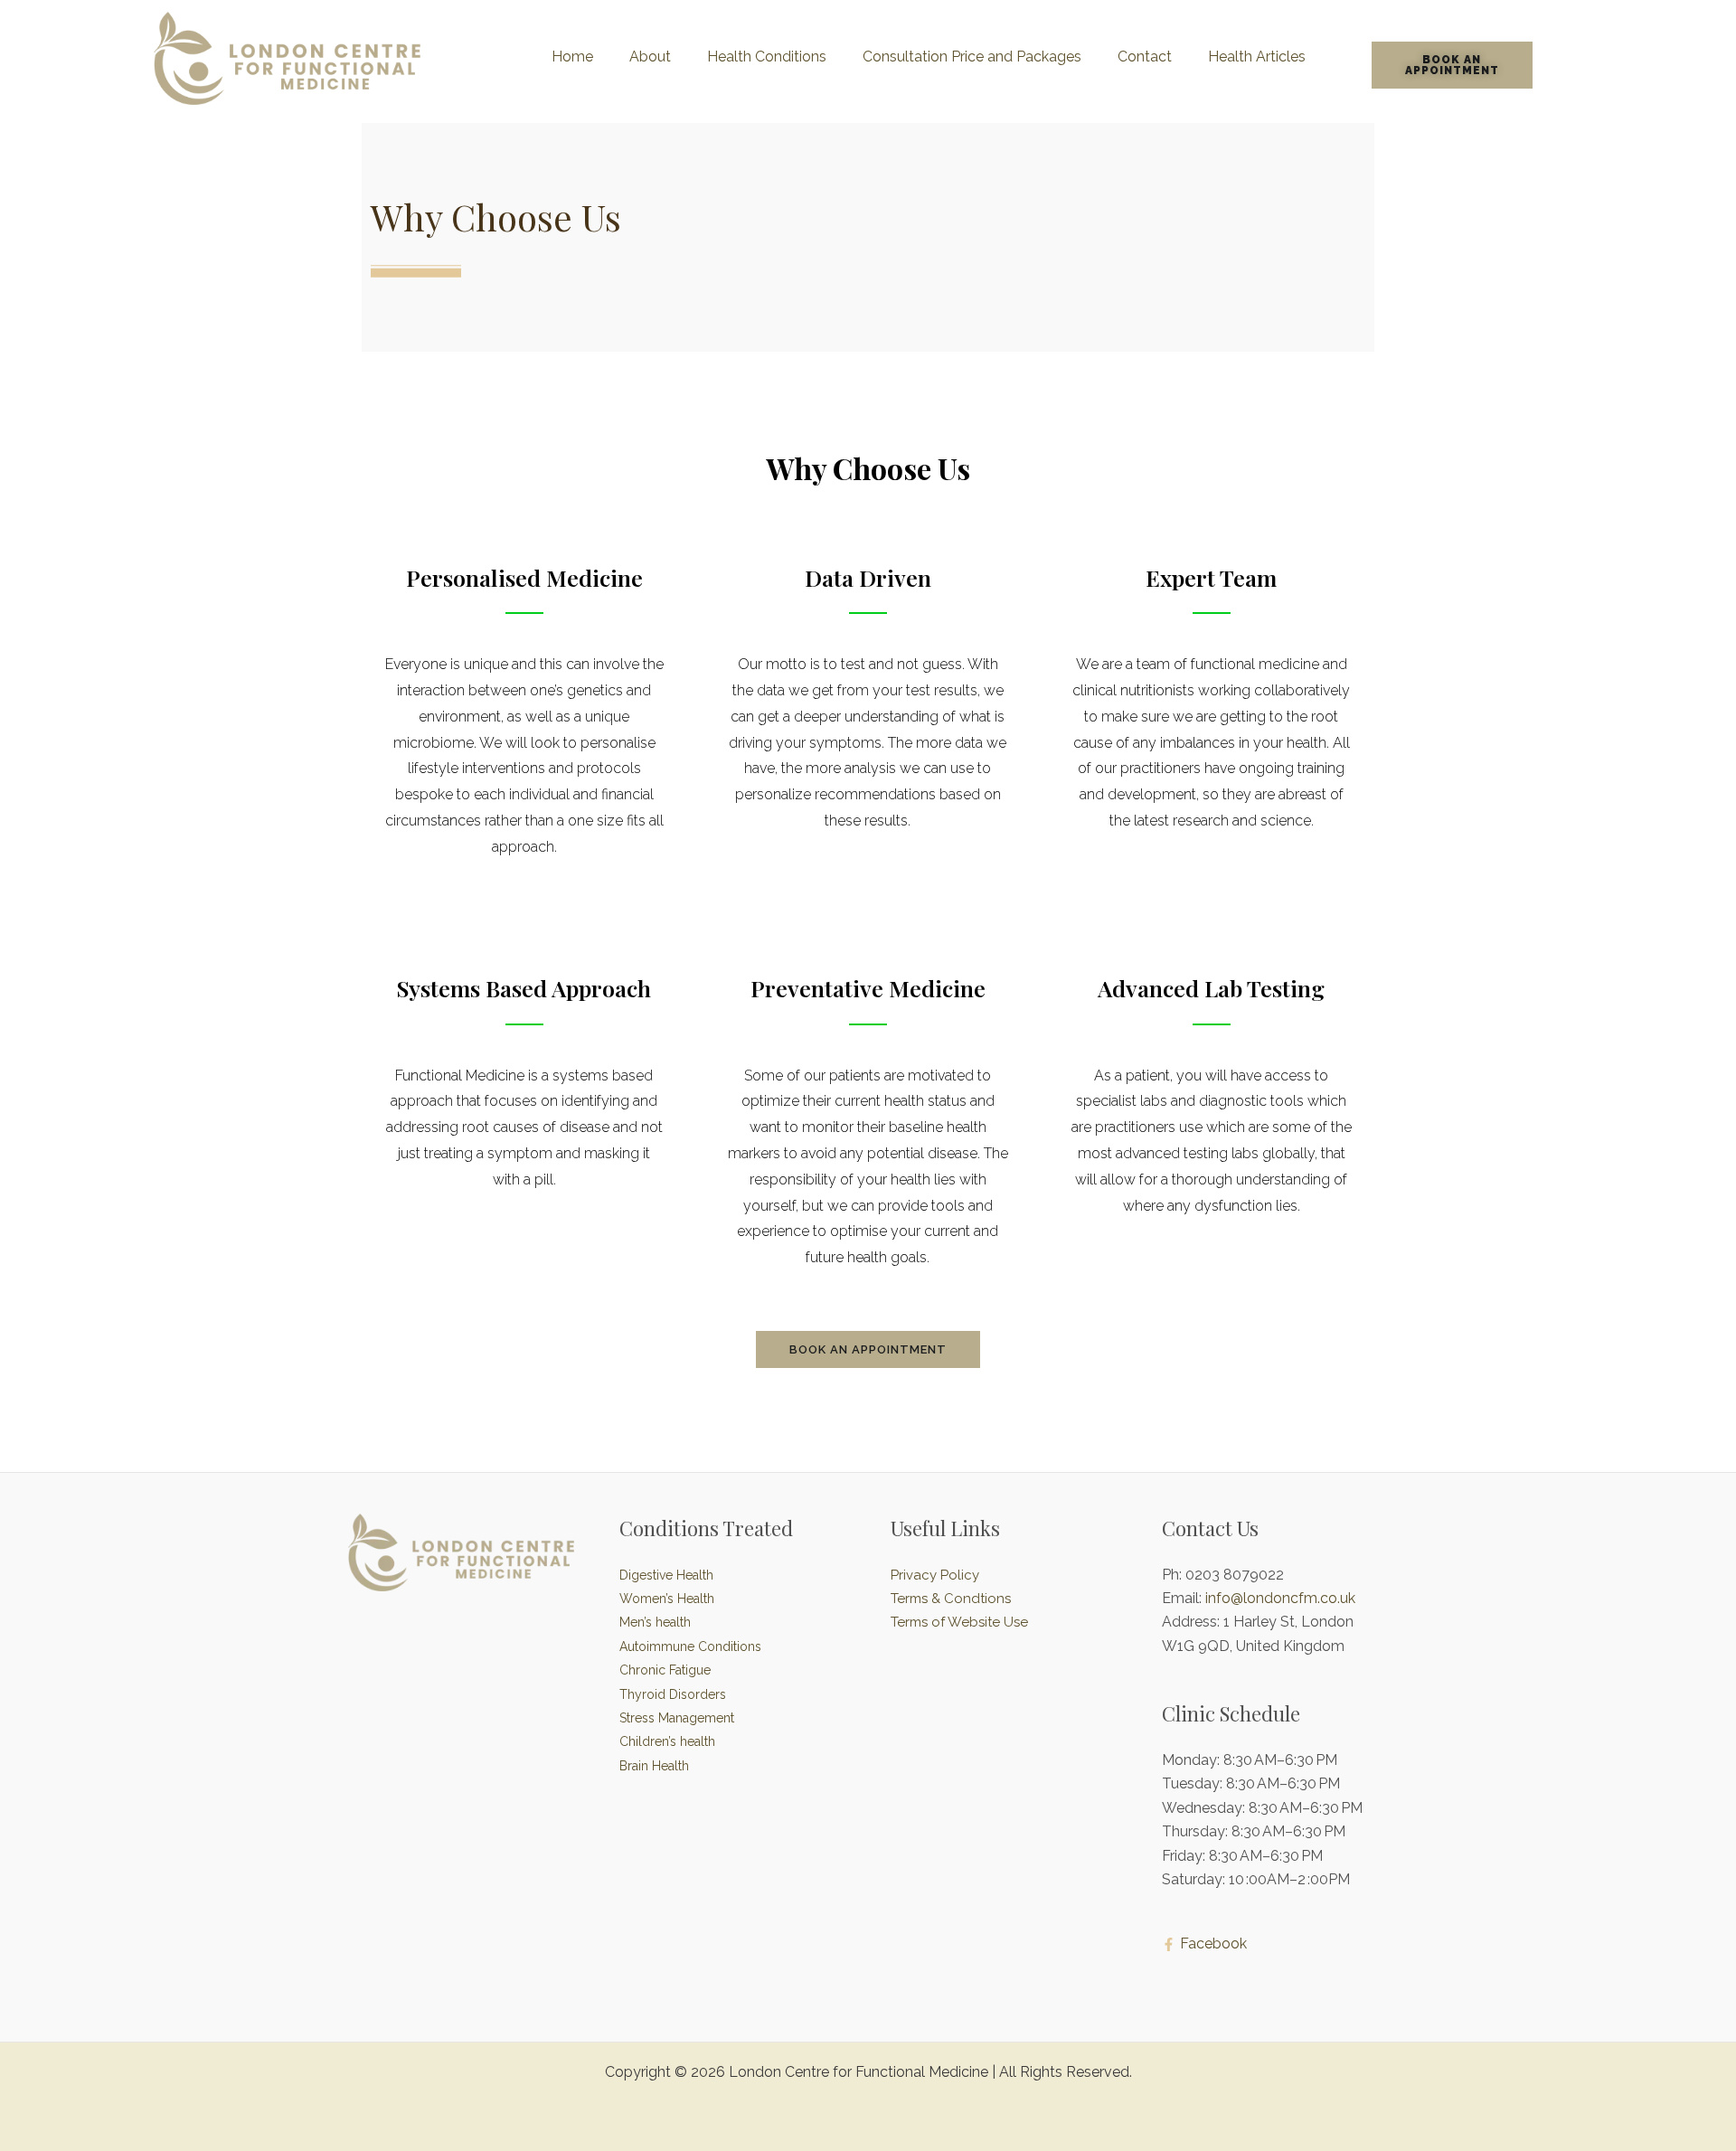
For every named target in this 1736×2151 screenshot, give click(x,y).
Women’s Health (667, 1599)
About (650, 57)
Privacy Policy (935, 1575)
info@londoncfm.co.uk (1280, 1598)
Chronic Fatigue (665, 1670)
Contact (1145, 57)
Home (572, 57)
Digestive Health (666, 1575)
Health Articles (1257, 57)
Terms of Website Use (959, 1622)
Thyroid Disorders (673, 1694)
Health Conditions (767, 57)
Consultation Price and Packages (972, 57)
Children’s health (667, 1741)
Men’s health (655, 1622)
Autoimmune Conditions (690, 1646)
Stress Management (677, 1718)
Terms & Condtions (951, 1599)
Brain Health (654, 1766)
